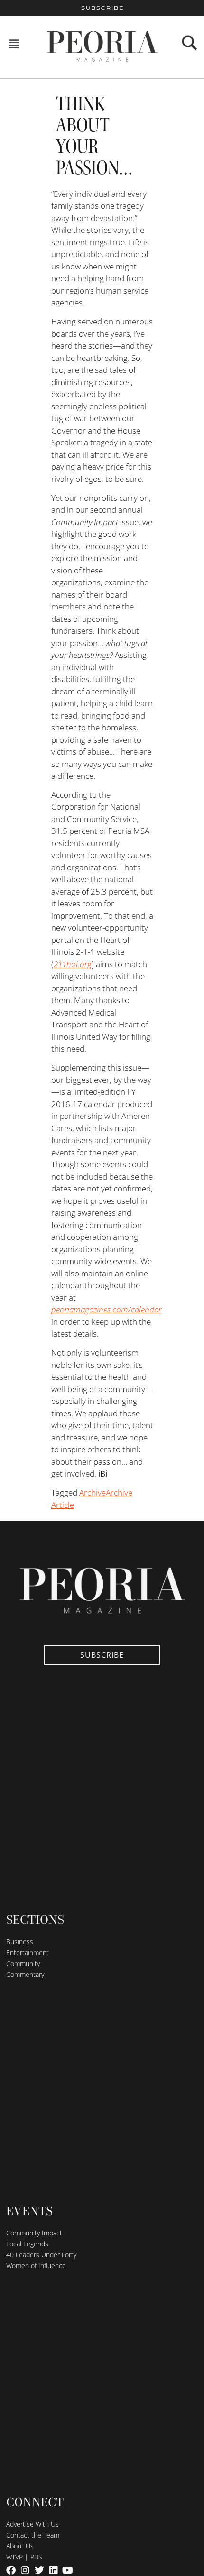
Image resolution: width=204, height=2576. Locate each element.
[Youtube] (68, 2570)
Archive (93, 1492)
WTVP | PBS (24, 2557)
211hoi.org (73, 964)
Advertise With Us (32, 2524)
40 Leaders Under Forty (41, 2255)
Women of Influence (36, 2266)
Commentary (25, 1974)
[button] (14, 44)
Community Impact (34, 2233)
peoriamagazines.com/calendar (106, 1309)
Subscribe (102, 8)
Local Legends (27, 2244)
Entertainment (28, 1953)
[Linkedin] (54, 2570)
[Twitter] (39, 2570)
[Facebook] (11, 2570)
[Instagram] (25, 2570)
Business (20, 1942)
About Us (20, 2546)
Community (23, 1963)
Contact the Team (33, 2535)
